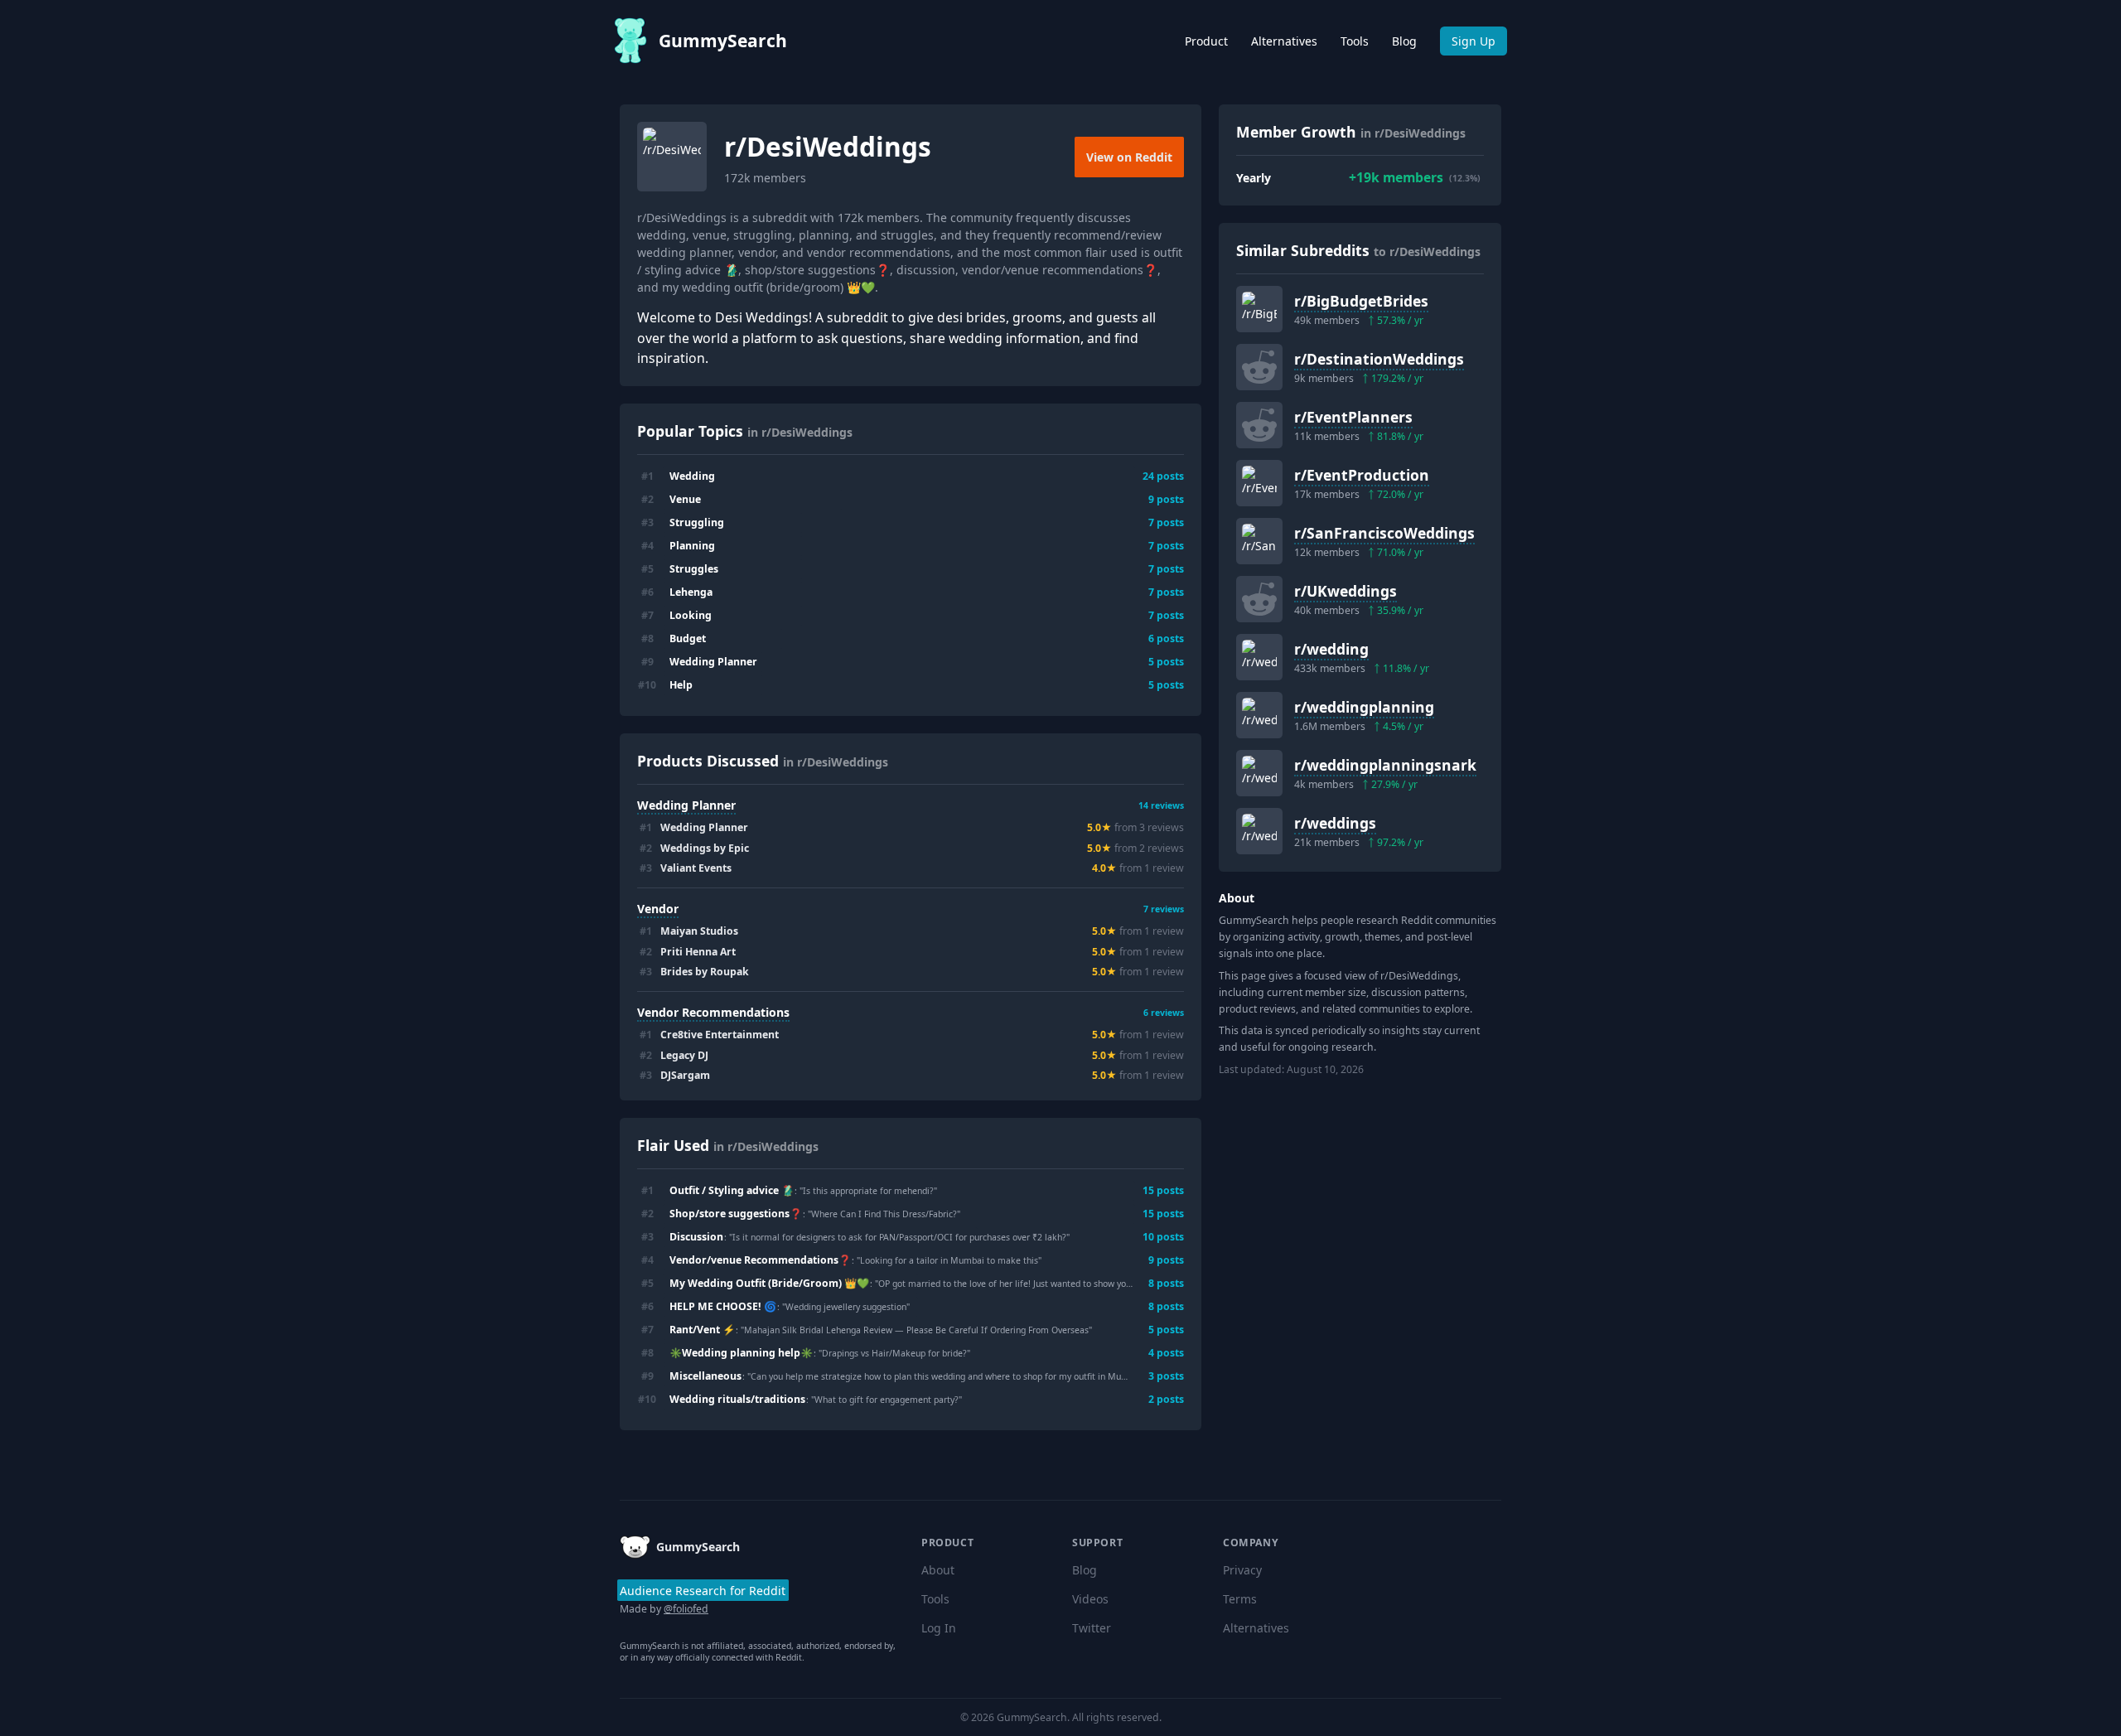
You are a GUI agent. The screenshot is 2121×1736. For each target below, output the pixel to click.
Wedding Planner (686, 805)
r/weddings (1335, 823)
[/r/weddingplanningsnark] (1259, 773)
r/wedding (1331, 649)
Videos (1090, 1599)
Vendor (658, 909)
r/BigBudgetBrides (1361, 301)
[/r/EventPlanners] (1259, 425)
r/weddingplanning (1364, 707)
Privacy (1242, 1570)
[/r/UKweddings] (1259, 599)
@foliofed (686, 1609)
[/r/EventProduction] (1259, 483)
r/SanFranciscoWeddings (1384, 533)
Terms (1240, 1599)
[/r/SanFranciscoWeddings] (1259, 541)
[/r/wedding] (1259, 657)
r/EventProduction (1362, 475)
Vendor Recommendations (713, 1012)
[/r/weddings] (1259, 831)
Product (1206, 41)
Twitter (1092, 1628)
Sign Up (1474, 41)
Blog (1404, 41)
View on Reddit (1129, 157)
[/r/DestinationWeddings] (1259, 367)
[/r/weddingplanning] (1259, 715)
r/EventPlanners (1353, 417)
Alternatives (1284, 41)
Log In (939, 1628)
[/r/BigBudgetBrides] (1259, 309)
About (938, 1570)
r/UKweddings (1346, 591)
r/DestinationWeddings (1379, 359)
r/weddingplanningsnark (1385, 765)
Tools (1355, 41)
